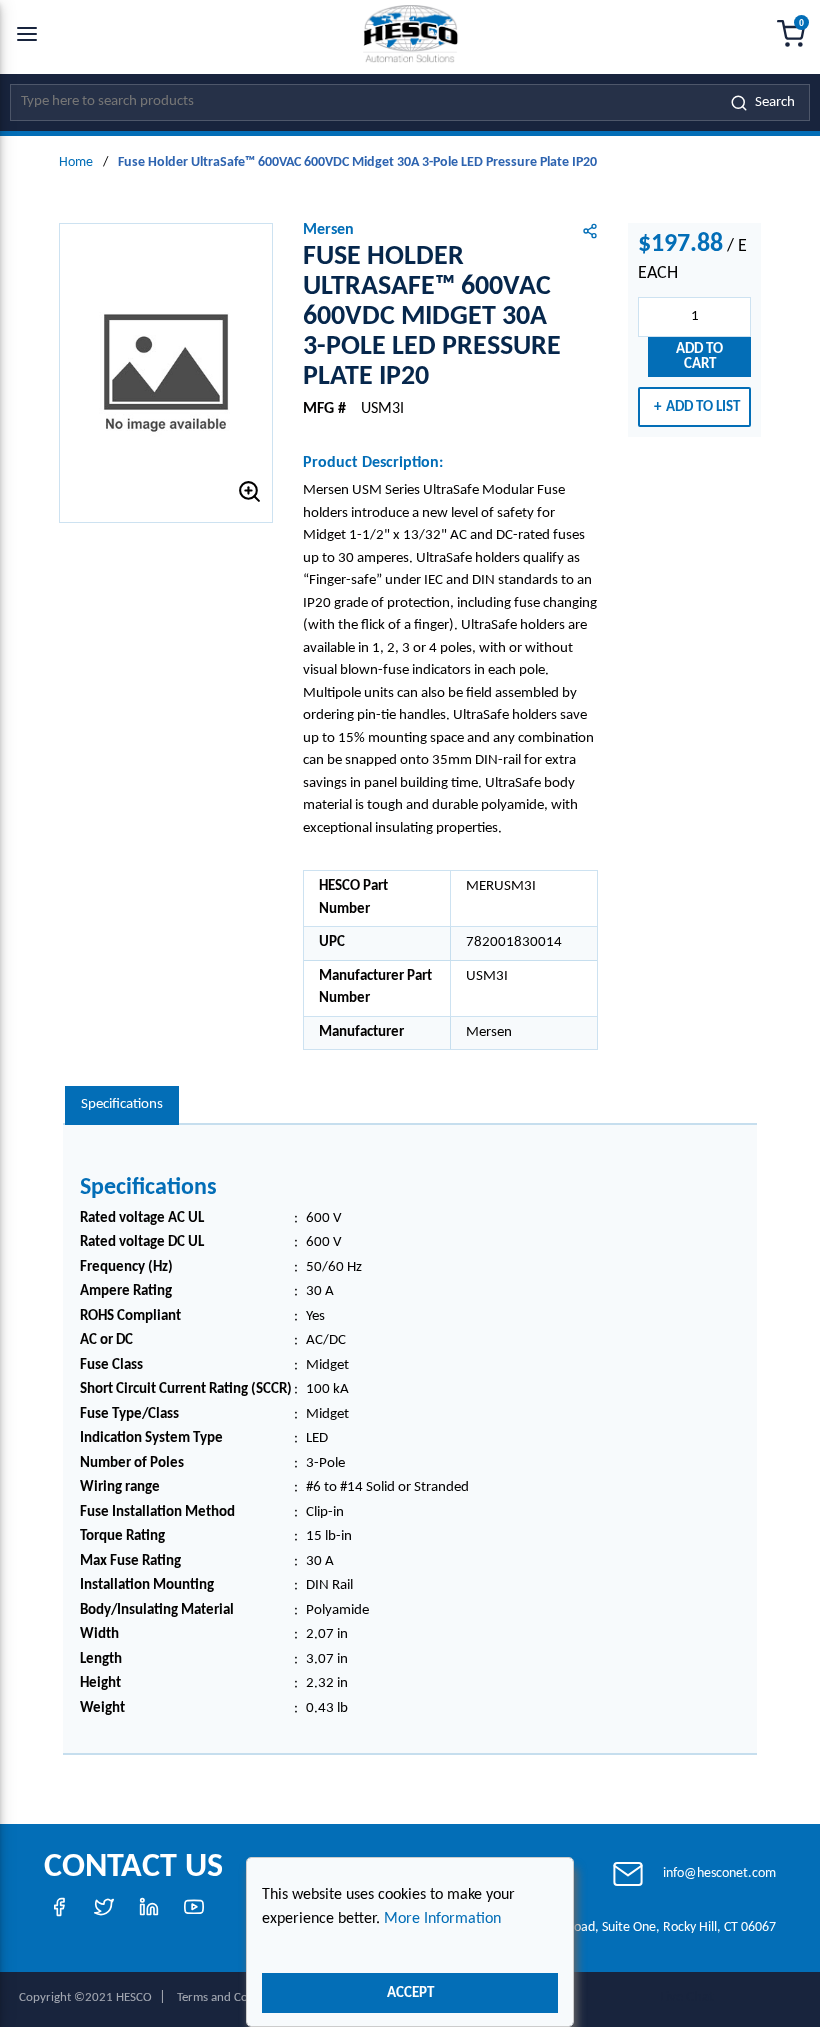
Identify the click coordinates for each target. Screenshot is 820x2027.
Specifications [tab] (122, 1104)
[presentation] (122, 1105)
